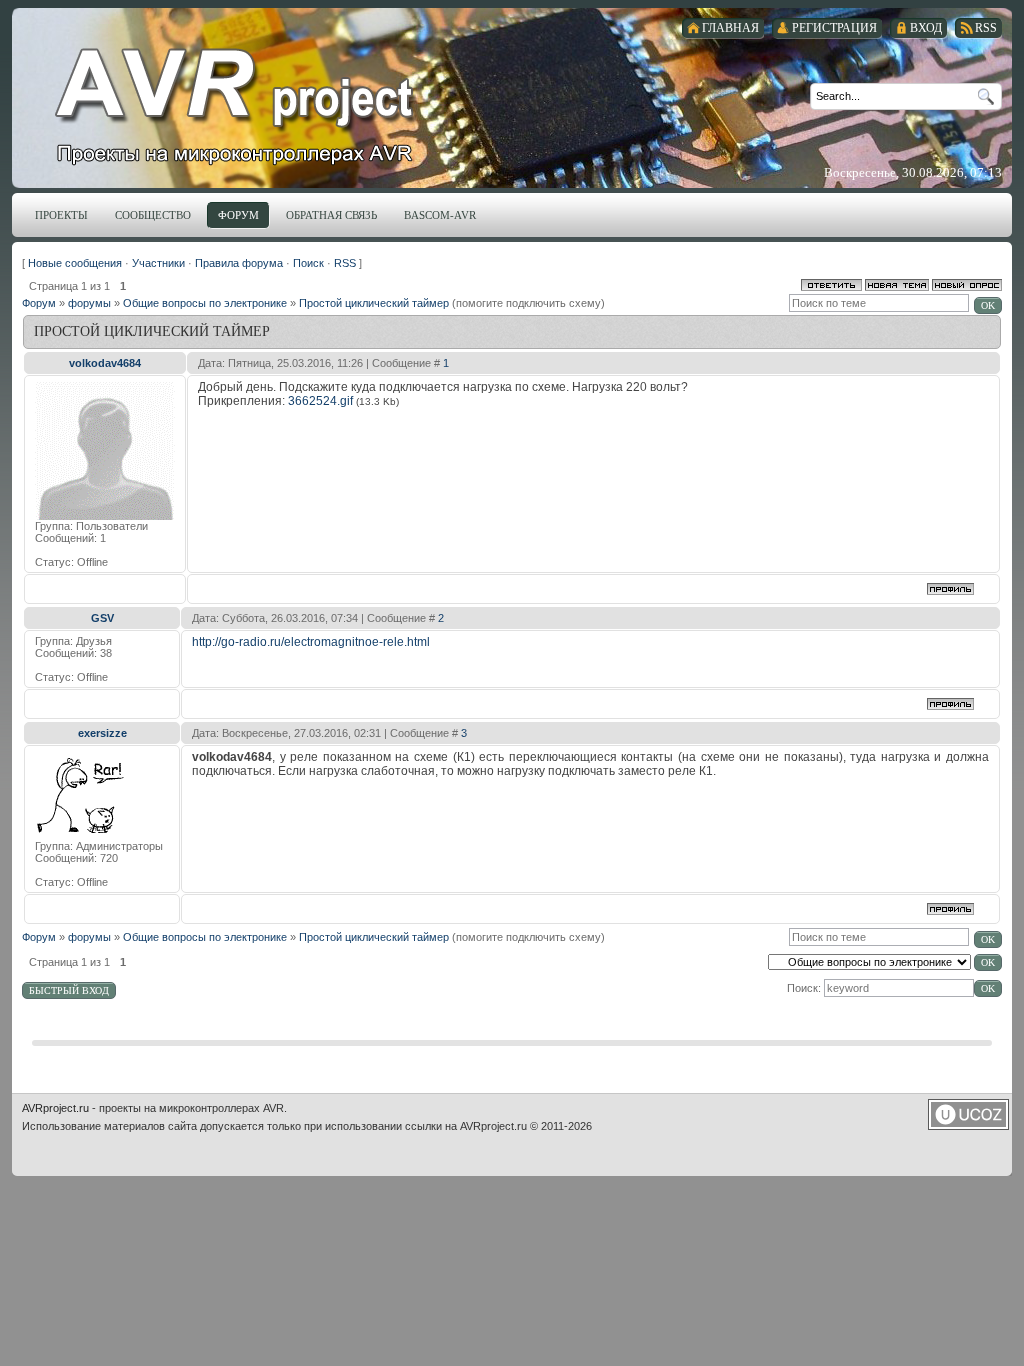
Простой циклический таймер (374, 303)
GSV (102, 618)
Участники (158, 263)
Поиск (308, 263)
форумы (89, 303)
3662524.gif (320, 401)
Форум (39, 303)
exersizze (102, 733)
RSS (345, 263)
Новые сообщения (75, 263)
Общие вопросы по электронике (205, 303)
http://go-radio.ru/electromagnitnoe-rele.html (311, 642)
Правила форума (239, 263)
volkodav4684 (105, 363)
